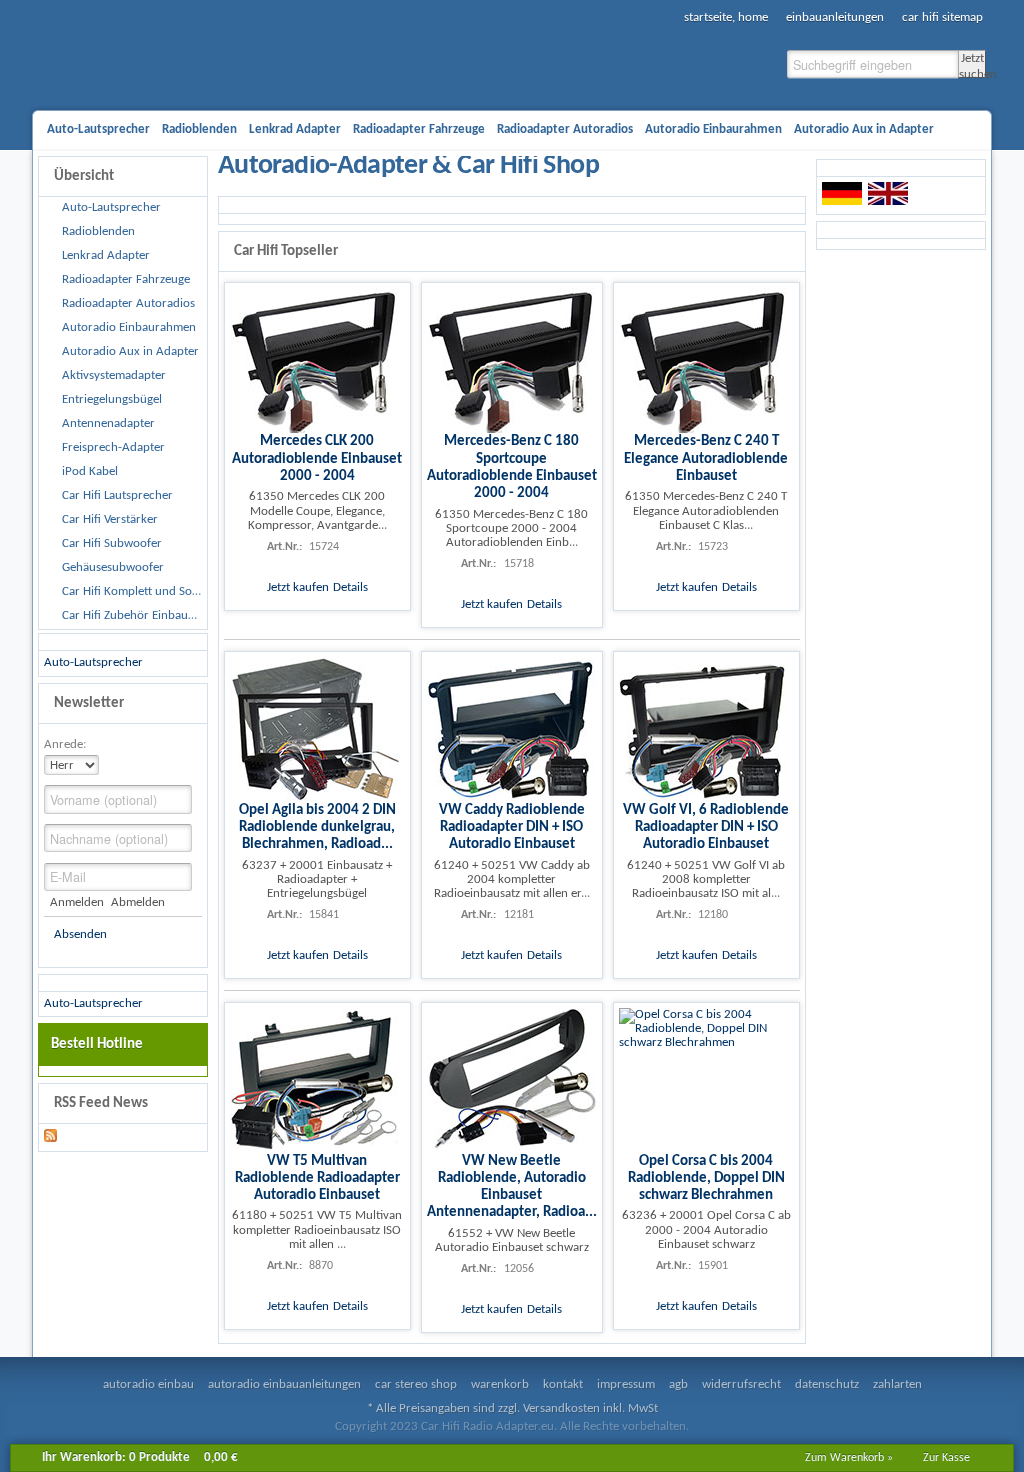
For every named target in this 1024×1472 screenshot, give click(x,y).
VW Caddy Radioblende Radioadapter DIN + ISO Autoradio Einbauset (512, 827)
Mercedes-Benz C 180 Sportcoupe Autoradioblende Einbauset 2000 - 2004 (512, 467)
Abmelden (137, 902)
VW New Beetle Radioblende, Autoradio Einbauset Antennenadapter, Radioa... (512, 1187)
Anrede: (65, 744)
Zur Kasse (946, 1458)
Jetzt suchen (972, 65)
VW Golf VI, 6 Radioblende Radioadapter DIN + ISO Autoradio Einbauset (706, 827)
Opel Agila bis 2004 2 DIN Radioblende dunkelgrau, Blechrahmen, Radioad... (317, 827)
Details (350, 587)
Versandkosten (561, 1408)
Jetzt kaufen (298, 587)
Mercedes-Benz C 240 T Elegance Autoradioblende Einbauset (706, 458)
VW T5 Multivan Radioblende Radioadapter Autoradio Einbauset (317, 1178)
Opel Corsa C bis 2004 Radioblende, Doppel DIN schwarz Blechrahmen (706, 1178)
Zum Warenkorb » (849, 1458)
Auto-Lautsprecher (93, 662)
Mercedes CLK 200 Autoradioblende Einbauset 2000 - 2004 (317, 458)
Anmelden (77, 902)
